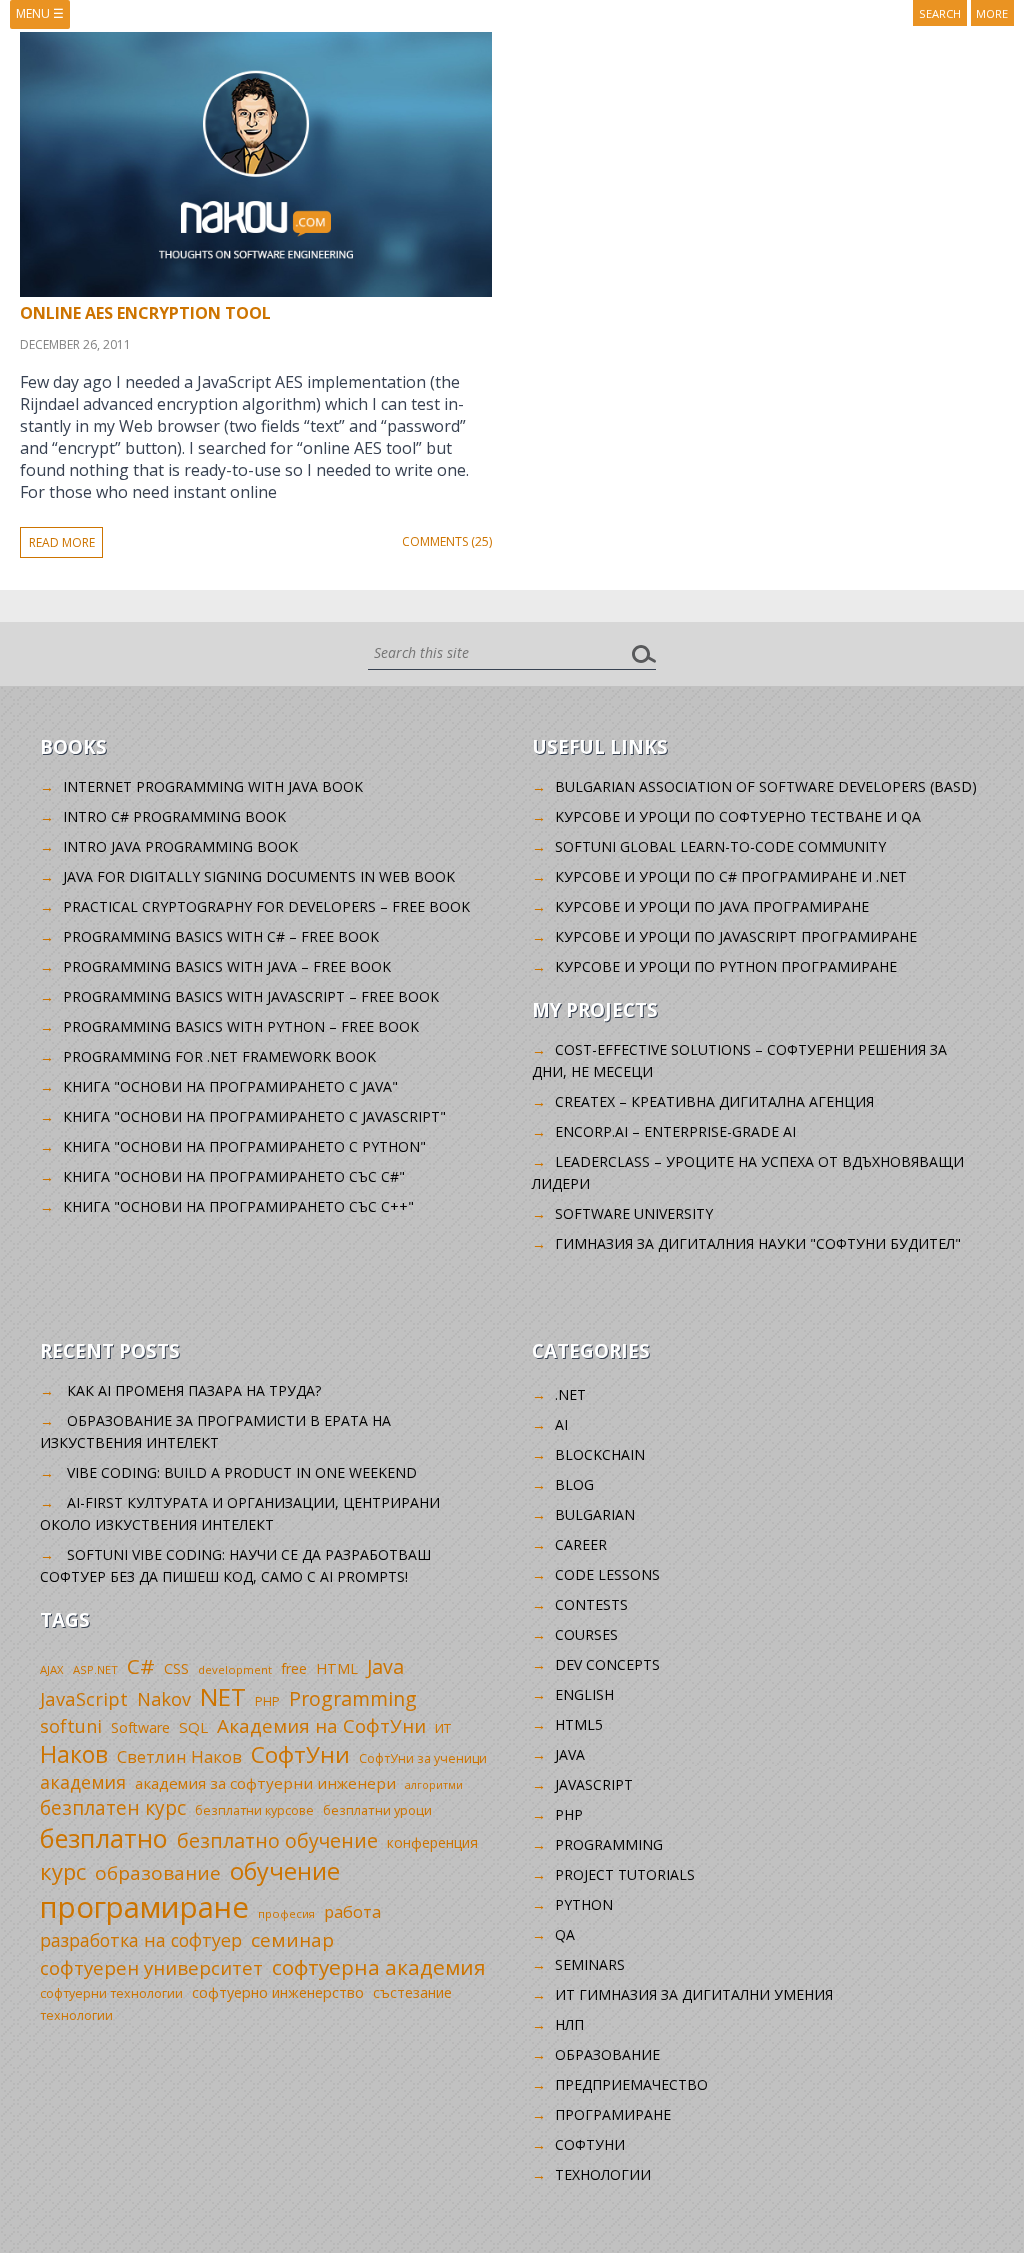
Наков (74, 1754)
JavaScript (84, 1698)
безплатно (104, 1838)
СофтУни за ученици (423, 1758)
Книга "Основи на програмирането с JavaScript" (254, 1116)
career (581, 1544)
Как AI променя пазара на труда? (194, 1390)
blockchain (600, 1454)
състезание (412, 1992)
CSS (176, 1668)
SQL (193, 1727)
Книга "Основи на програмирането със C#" (234, 1176)
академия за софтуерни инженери (265, 1783)
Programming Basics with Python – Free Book (241, 1026)
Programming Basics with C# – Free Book (221, 936)
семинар (292, 1940)
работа (352, 1911)
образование (158, 1873)
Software (140, 1727)
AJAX (52, 1669)
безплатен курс (113, 1807)
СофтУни (300, 1754)
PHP (267, 1701)
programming (609, 1844)
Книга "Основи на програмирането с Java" (230, 1086)
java (570, 1754)
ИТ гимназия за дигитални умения (694, 1994)
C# (141, 1666)
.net (570, 1394)
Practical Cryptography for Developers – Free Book (266, 906)
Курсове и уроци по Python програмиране (726, 966)
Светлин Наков (179, 1756)
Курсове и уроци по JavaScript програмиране (736, 936)
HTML (337, 1668)
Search (940, 13)
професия (286, 1913)
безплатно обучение (277, 1840)
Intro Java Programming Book (180, 846)
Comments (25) (447, 541)
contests (591, 1604)
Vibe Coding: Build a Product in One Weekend (242, 1472)
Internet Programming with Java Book (213, 786)
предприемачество (631, 2084)
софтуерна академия (379, 1967)
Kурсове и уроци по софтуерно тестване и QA (738, 816)
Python (584, 1904)
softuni (71, 1726)
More (992, 13)
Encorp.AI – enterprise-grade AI (675, 1131)
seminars (590, 1964)
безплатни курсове (254, 1810)
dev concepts (607, 1664)
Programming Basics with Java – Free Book (227, 966)
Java (385, 1666)
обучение (285, 1871)
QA (565, 1934)
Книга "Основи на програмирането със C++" (238, 1206)
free (294, 1668)
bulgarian (595, 1514)
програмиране (144, 1907)
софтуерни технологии (111, 1993)
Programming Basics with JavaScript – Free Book (251, 996)
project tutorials (625, 1874)
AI (561, 1424)
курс (63, 1871)
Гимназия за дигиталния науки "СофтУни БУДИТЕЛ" (758, 1243)
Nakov (164, 1699)
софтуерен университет (151, 1967)
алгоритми (434, 1785)
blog (574, 1484)
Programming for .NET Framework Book (219, 1056)
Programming (353, 1698)
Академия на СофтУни (321, 1725)
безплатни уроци (377, 1810)
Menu (40, 13)
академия (83, 1782)
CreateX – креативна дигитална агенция (714, 1101)
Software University (634, 1213)
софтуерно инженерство (278, 1992)
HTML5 (579, 1724)
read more (62, 542)
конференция (432, 1842)
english (584, 1694)
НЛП (569, 2024)
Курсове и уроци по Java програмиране (712, 906)
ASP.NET (95, 1669)
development (235, 1669)
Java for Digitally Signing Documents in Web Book (259, 876)
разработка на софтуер (141, 1940)
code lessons (607, 1574)
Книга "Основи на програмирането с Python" (244, 1146)
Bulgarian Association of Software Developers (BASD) (766, 786)
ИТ (443, 1728)
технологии (76, 2015)
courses (586, 1634)
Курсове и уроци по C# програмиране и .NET (731, 876)
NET (223, 1696)
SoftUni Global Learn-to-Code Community (720, 846)
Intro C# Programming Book (174, 816)
